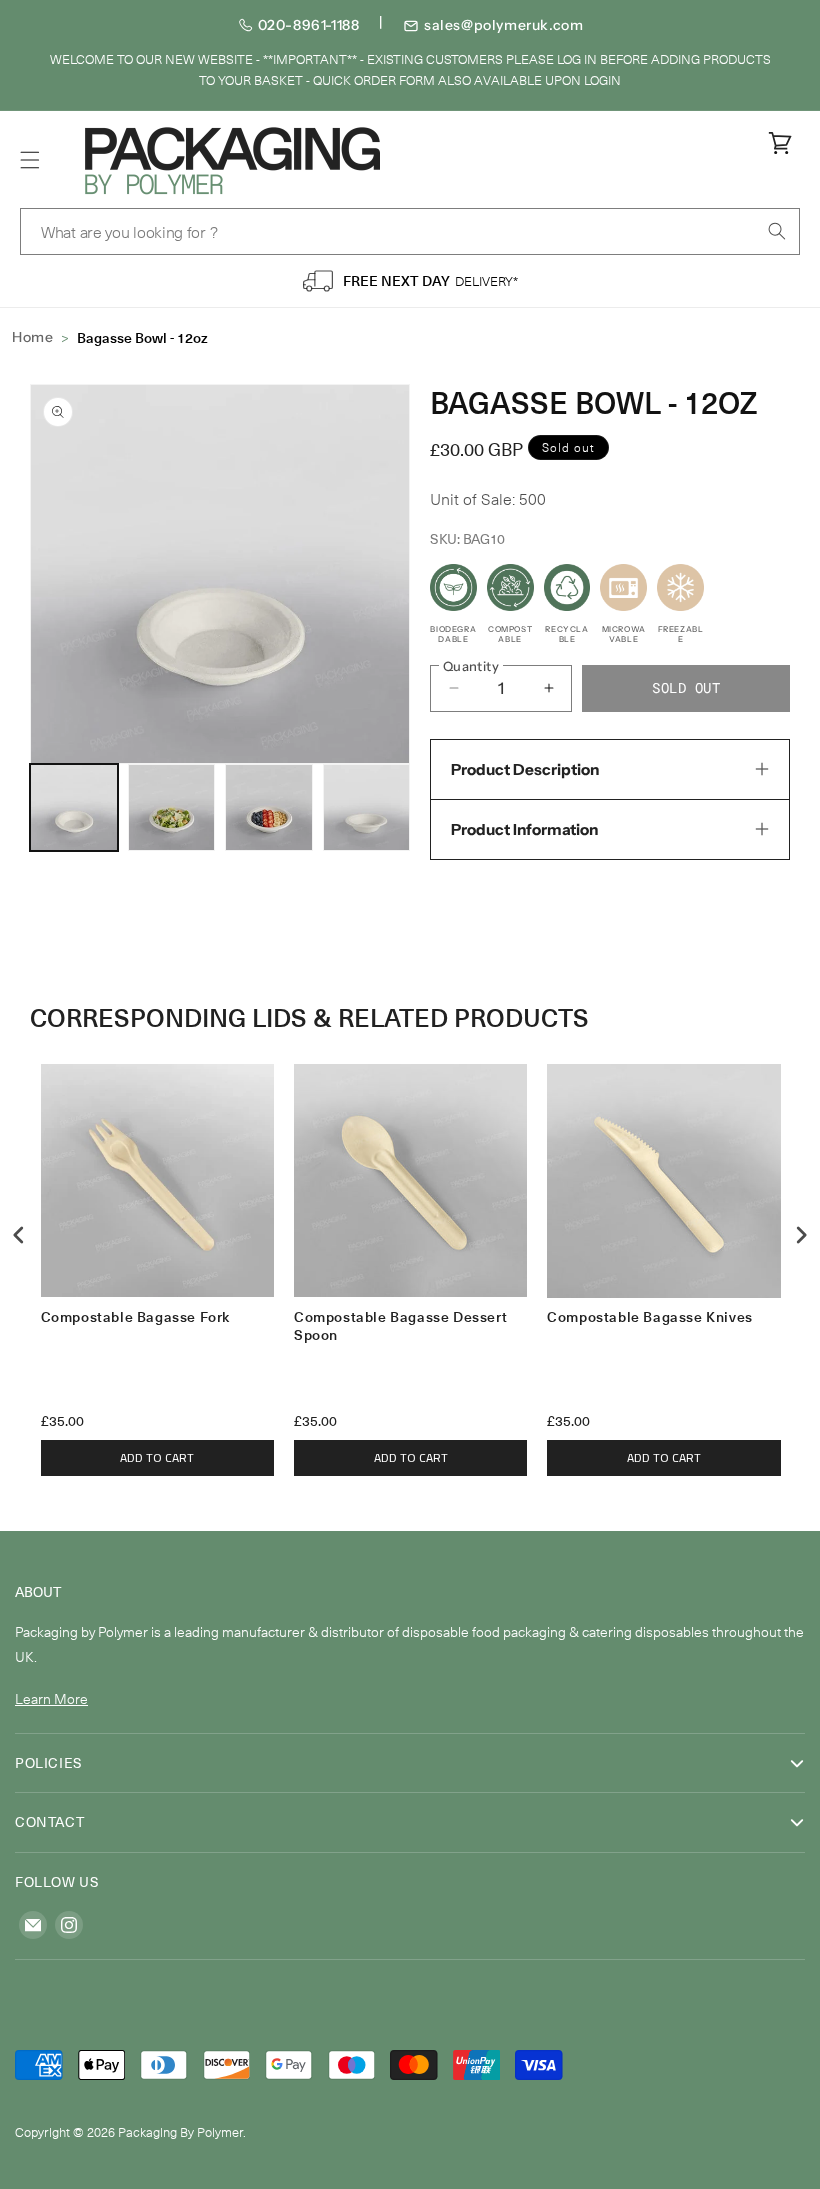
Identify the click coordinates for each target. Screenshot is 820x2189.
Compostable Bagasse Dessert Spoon (400, 1326)
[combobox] (410, 231)
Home (32, 337)
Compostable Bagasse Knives (650, 1317)
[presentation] (19, 1235)
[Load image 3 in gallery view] (269, 808)
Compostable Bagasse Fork (135, 1317)
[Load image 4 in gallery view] (367, 808)
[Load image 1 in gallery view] (74, 808)
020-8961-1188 (309, 25)
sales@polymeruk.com (503, 25)
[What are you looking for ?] (777, 231)
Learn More (51, 1698)
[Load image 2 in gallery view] (172, 808)
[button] (30, 160)
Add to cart (157, 1457)
